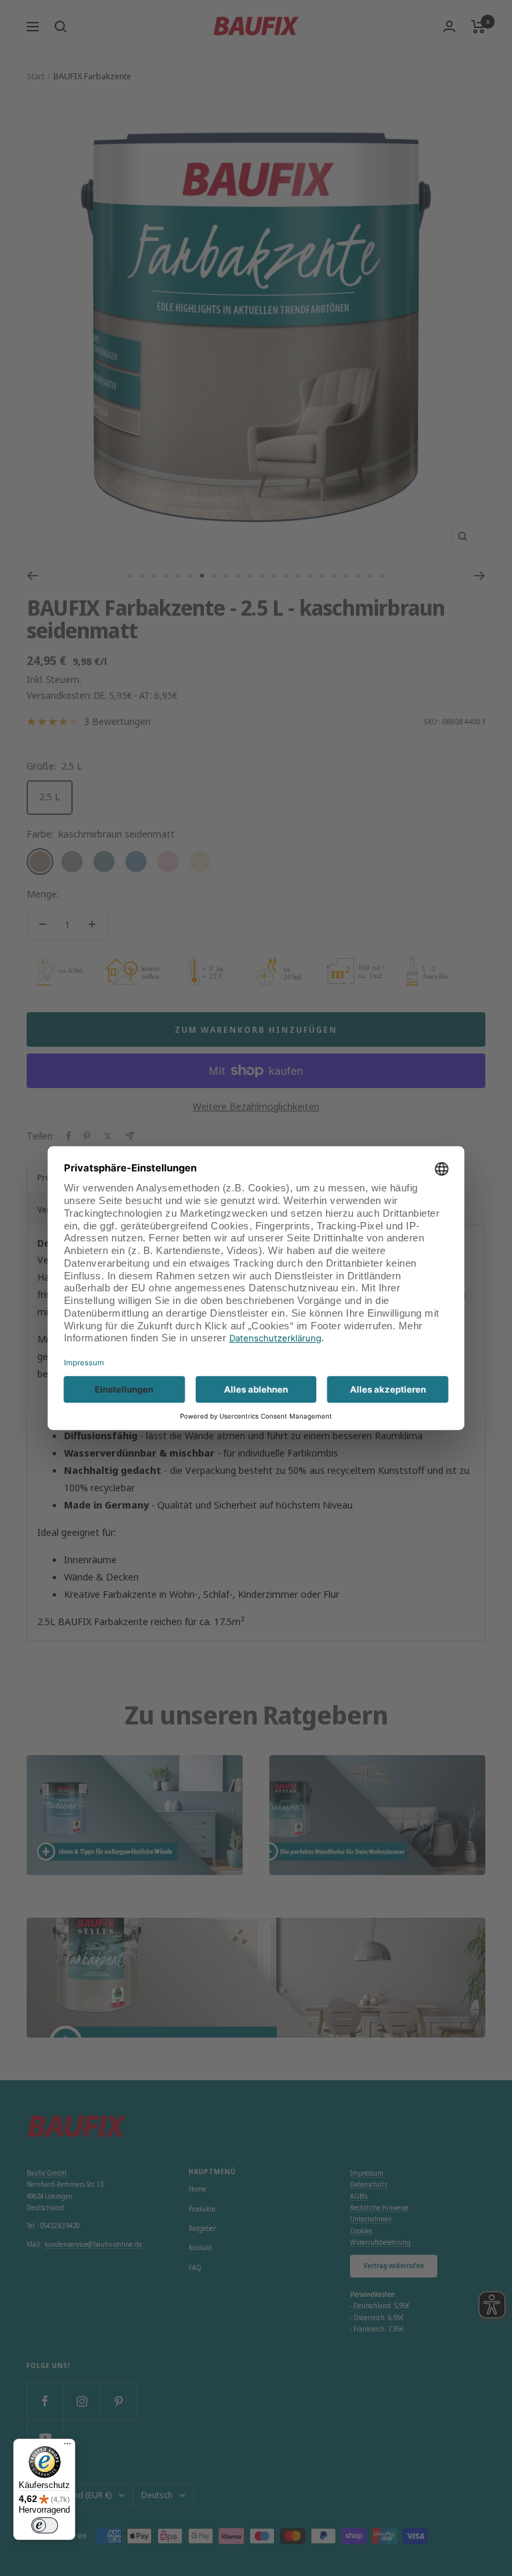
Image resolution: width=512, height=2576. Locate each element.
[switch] (45, 2525)
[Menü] (67, 2447)
